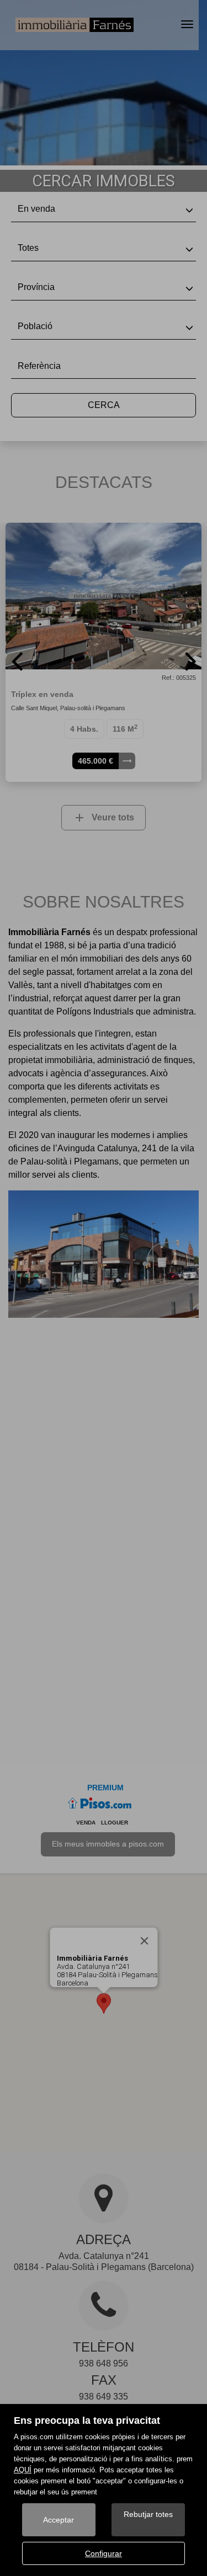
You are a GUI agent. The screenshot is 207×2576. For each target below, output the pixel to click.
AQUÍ (23, 2470)
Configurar (104, 2553)
